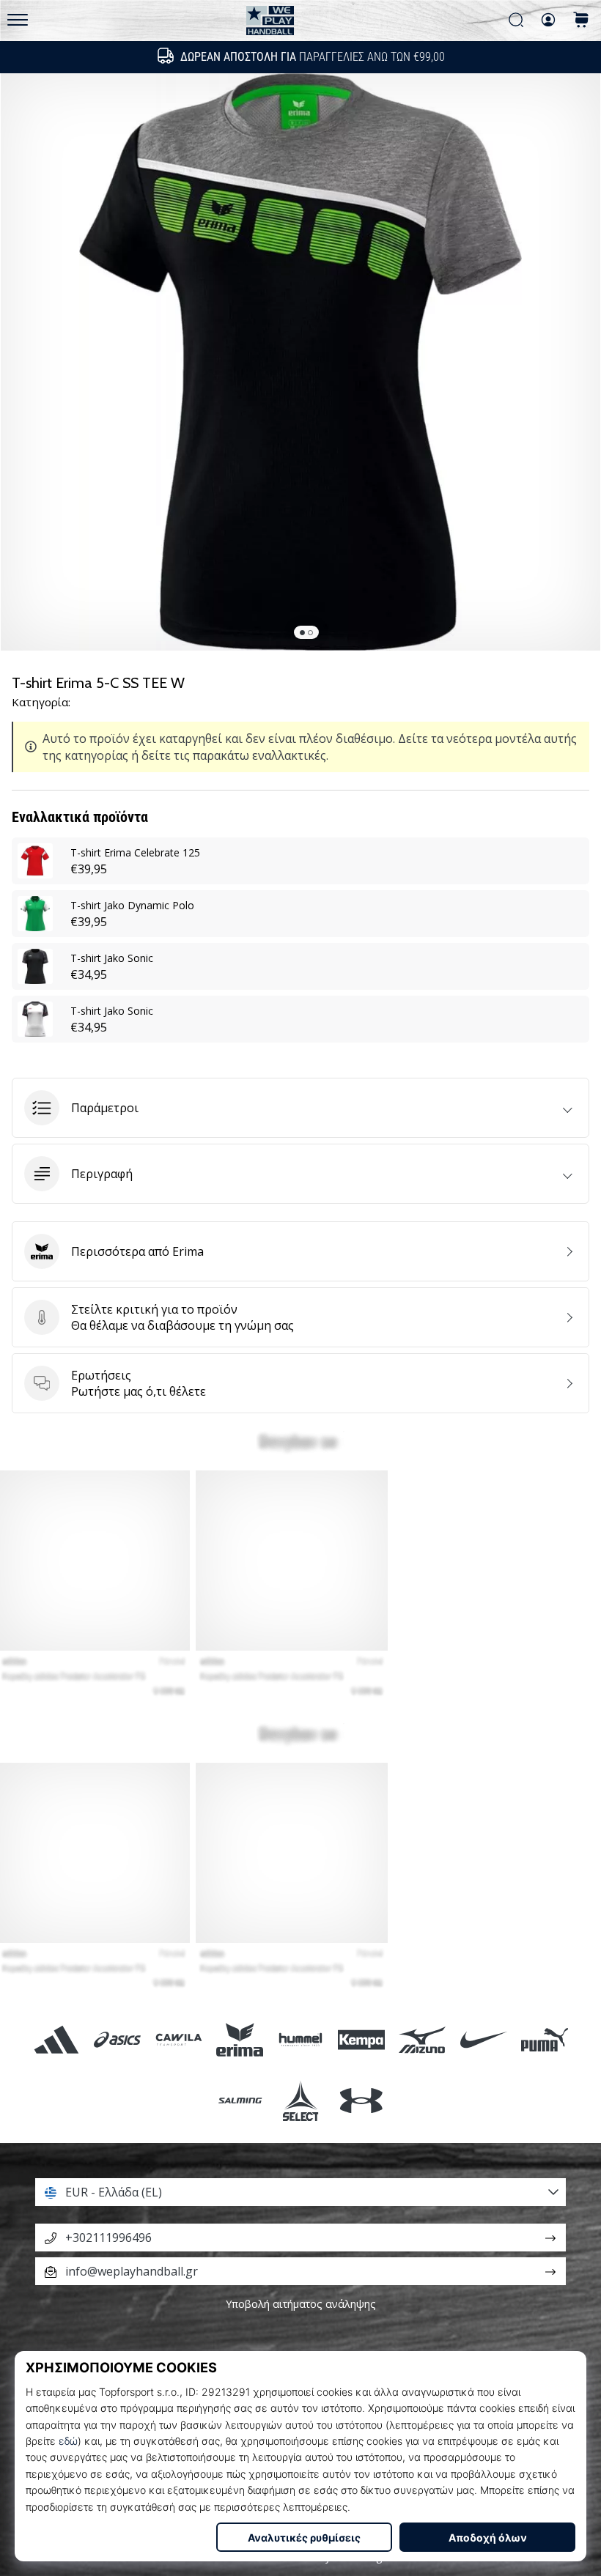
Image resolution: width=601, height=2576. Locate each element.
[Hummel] (300, 2039)
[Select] (300, 2100)
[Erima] (239, 2039)
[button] (300, 1108)
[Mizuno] (423, 2039)
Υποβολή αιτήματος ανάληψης (301, 2304)
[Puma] (544, 2039)
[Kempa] (362, 2039)
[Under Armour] (362, 2100)
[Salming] (239, 2100)
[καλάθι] (581, 21)
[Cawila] (178, 2039)
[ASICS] (118, 2039)
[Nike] (483, 2039)
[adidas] (57, 2039)
